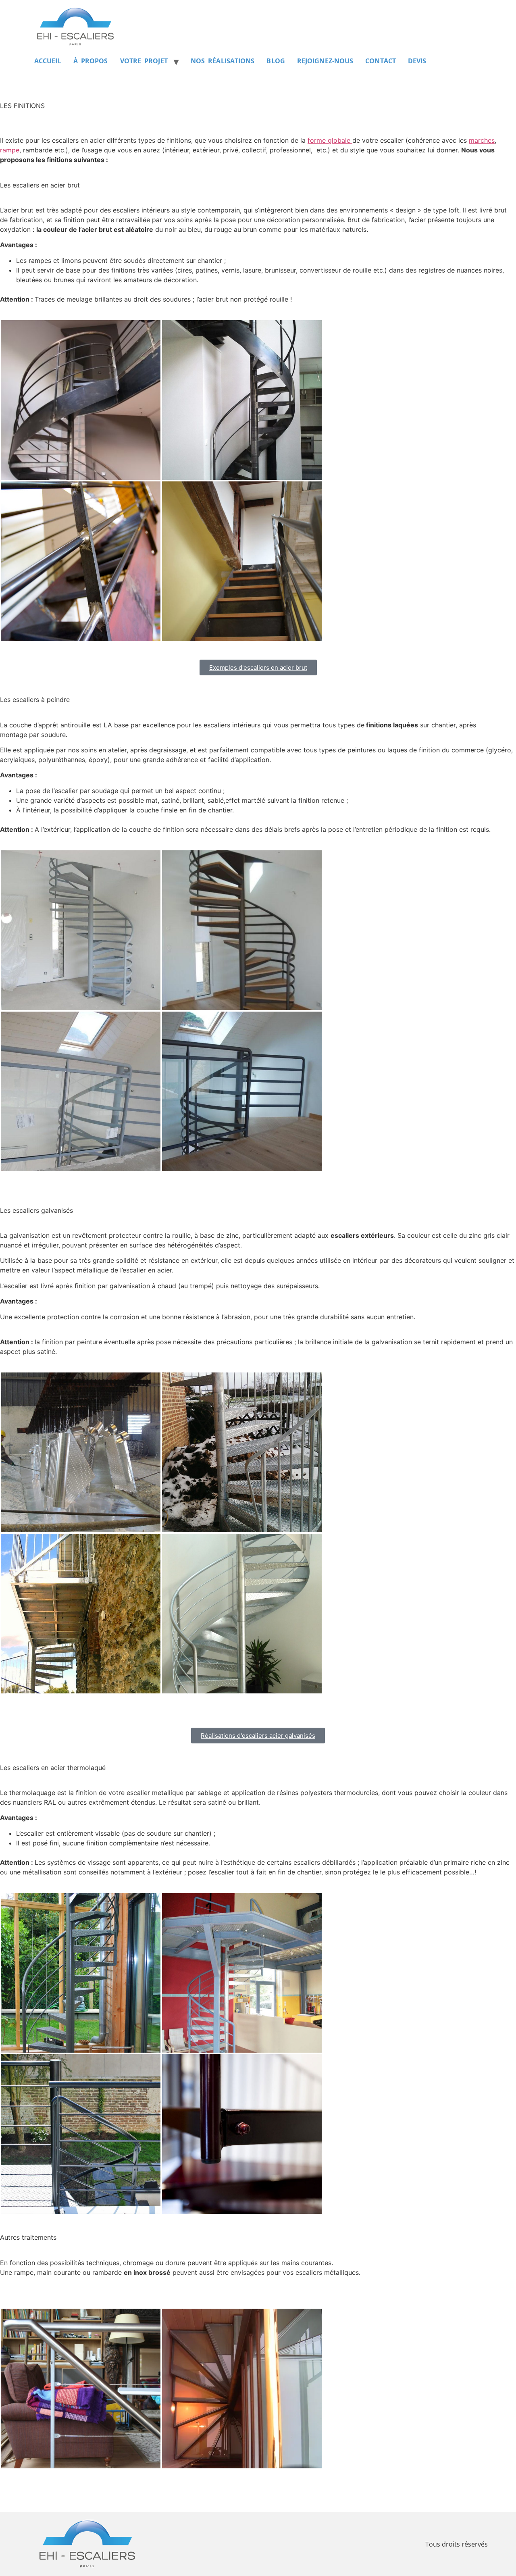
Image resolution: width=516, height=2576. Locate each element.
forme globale (330, 140)
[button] (81, 400)
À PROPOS (91, 61)
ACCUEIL (48, 61)
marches (482, 140)
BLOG (276, 61)
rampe (10, 150)
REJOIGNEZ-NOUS (325, 61)
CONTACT (381, 61)
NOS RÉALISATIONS (223, 61)
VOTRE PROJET (144, 61)
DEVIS (417, 61)
